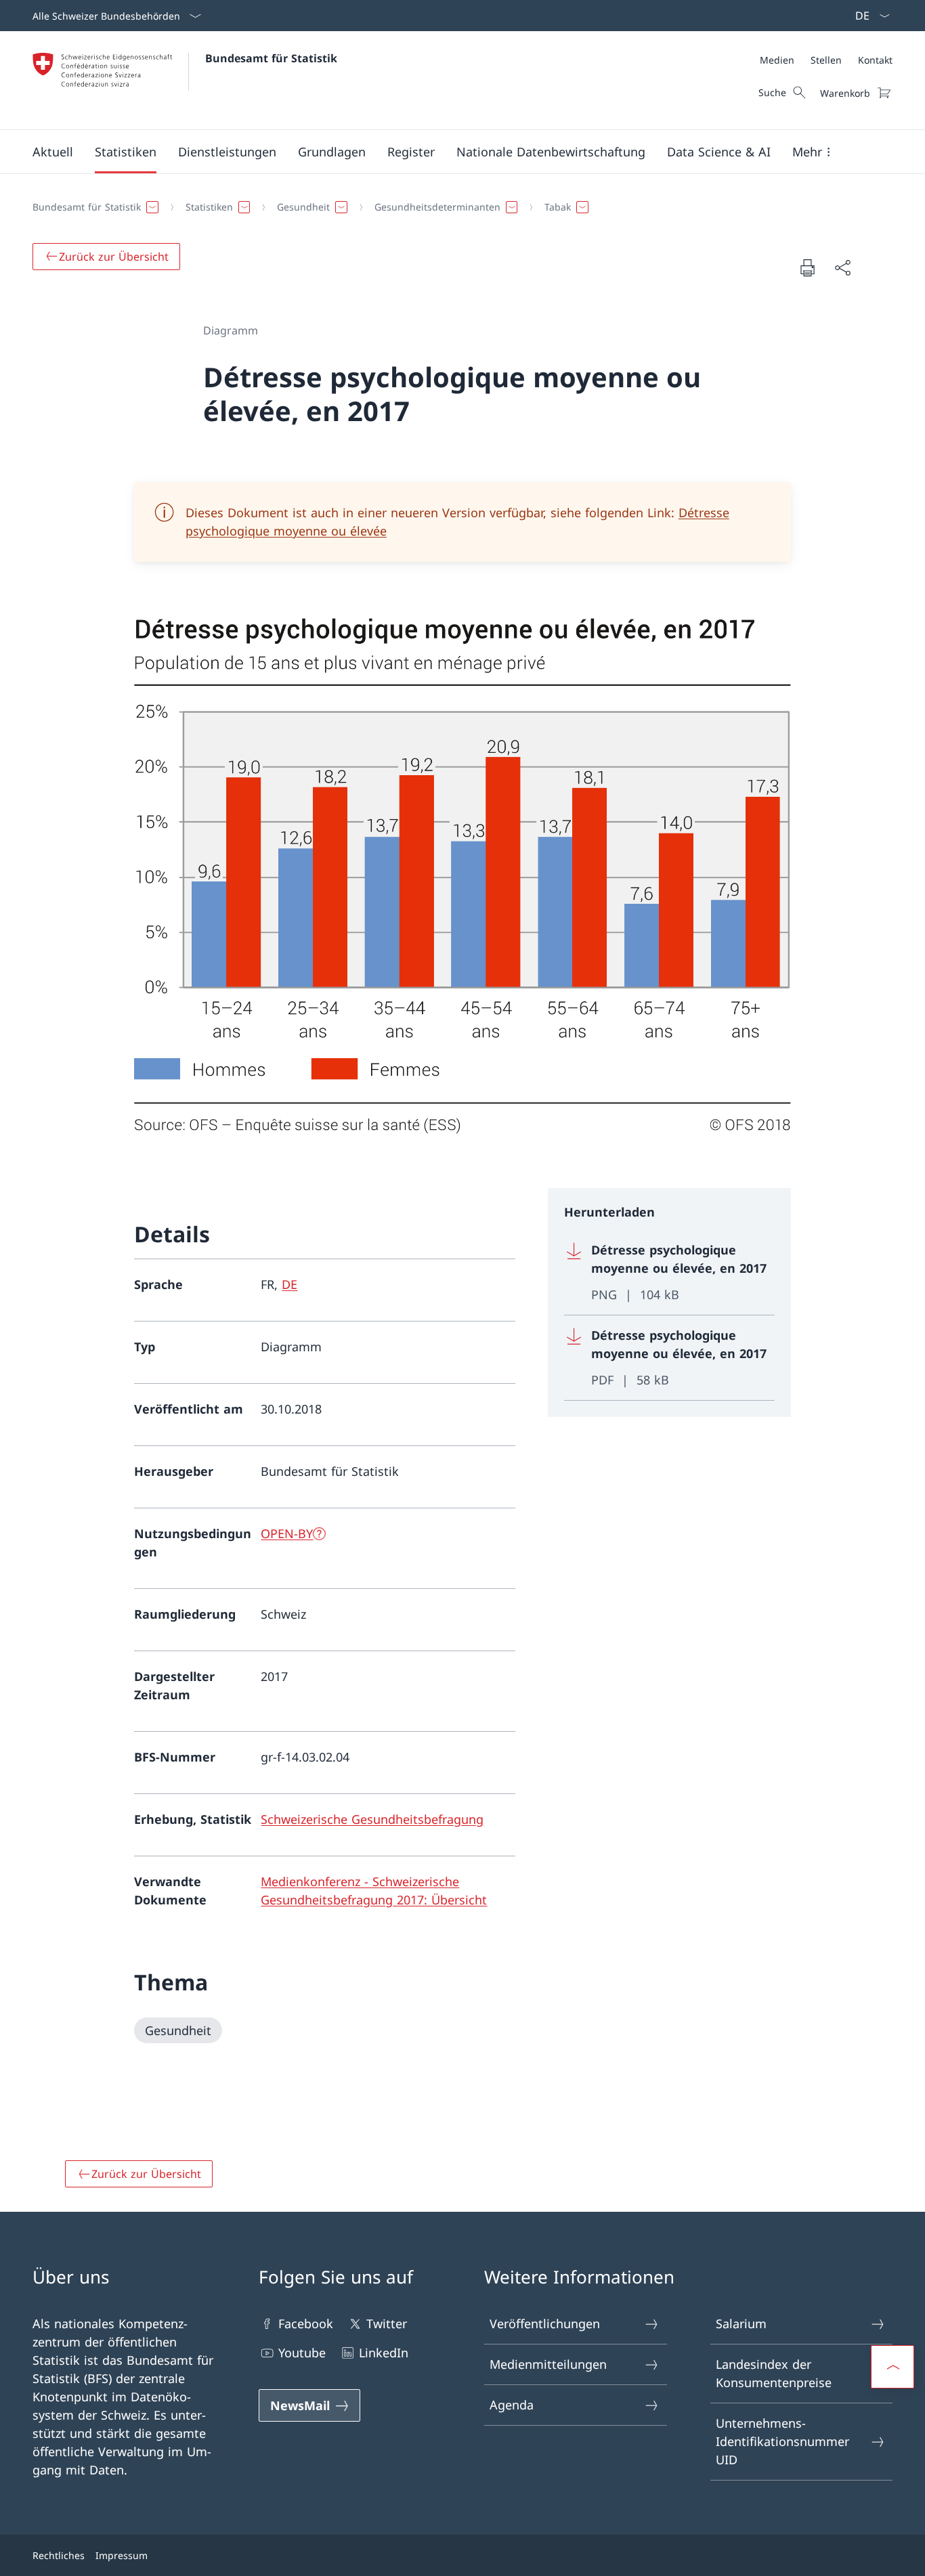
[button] (53, 152)
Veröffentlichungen (545, 2323)
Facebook (306, 2323)
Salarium (741, 2323)
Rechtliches (59, 2555)
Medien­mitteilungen (548, 2364)
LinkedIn (384, 2353)
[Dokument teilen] (842, 268)
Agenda (512, 2405)
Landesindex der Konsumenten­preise (774, 2373)
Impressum (122, 2555)
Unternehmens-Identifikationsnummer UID (782, 2441)
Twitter (387, 2323)
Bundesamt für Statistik (271, 58)
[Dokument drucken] (807, 267)
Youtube (302, 2353)
